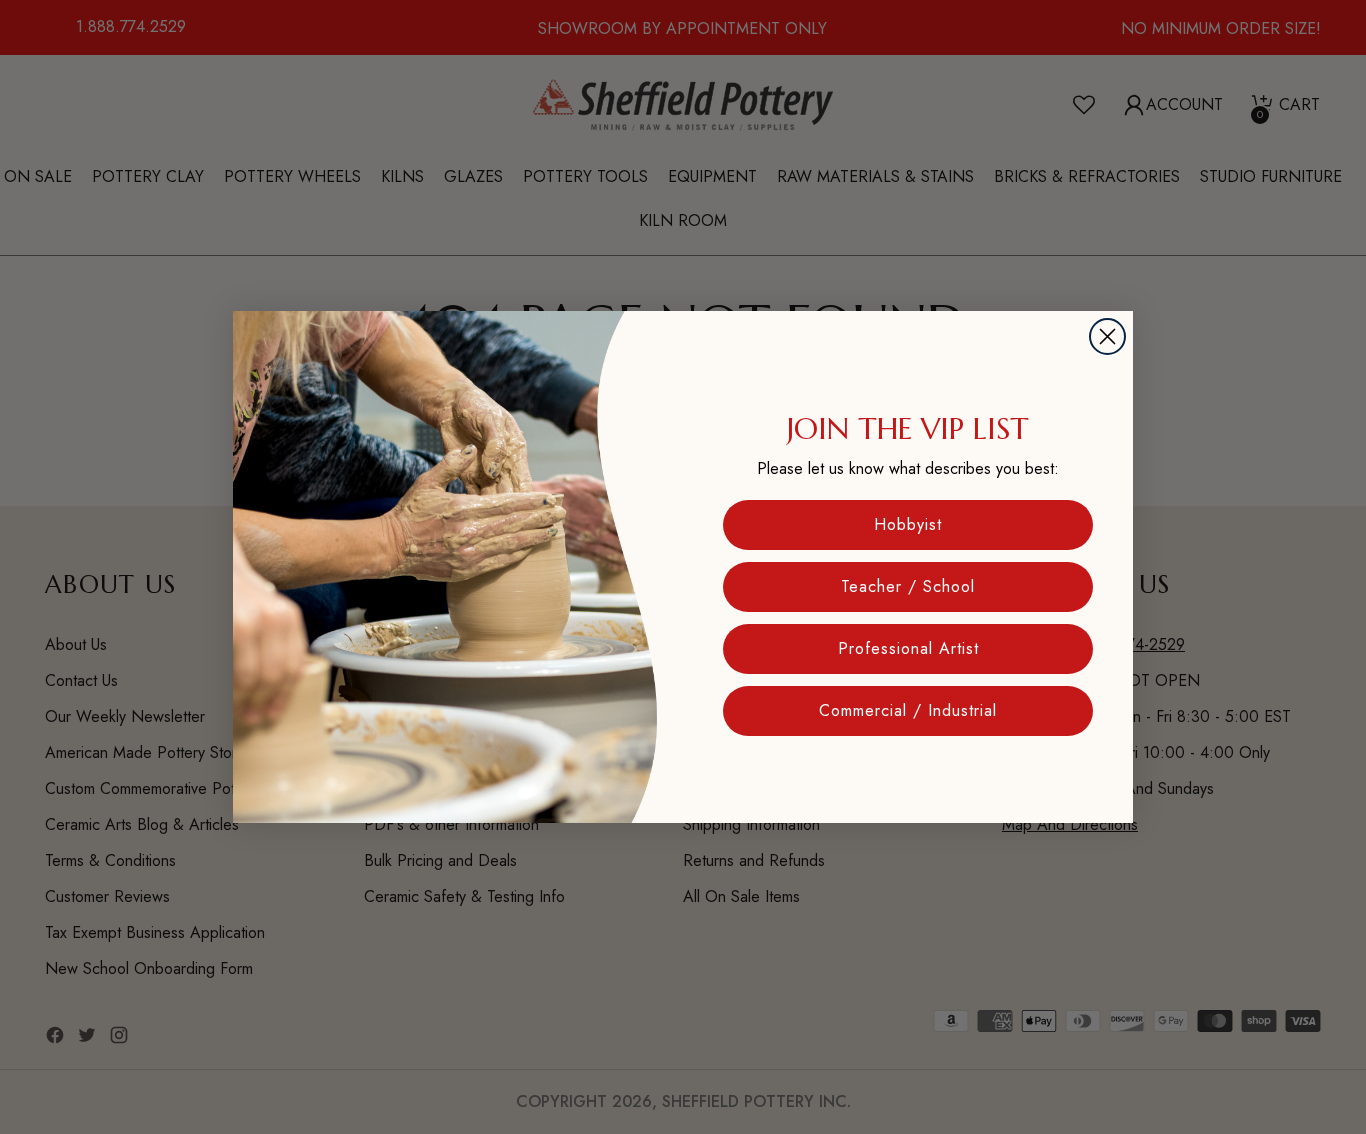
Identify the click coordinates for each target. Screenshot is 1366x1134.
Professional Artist (908, 648)
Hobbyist (908, 524)
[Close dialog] (1107, 336)
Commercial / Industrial (908, 710)
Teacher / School (908, 586)
